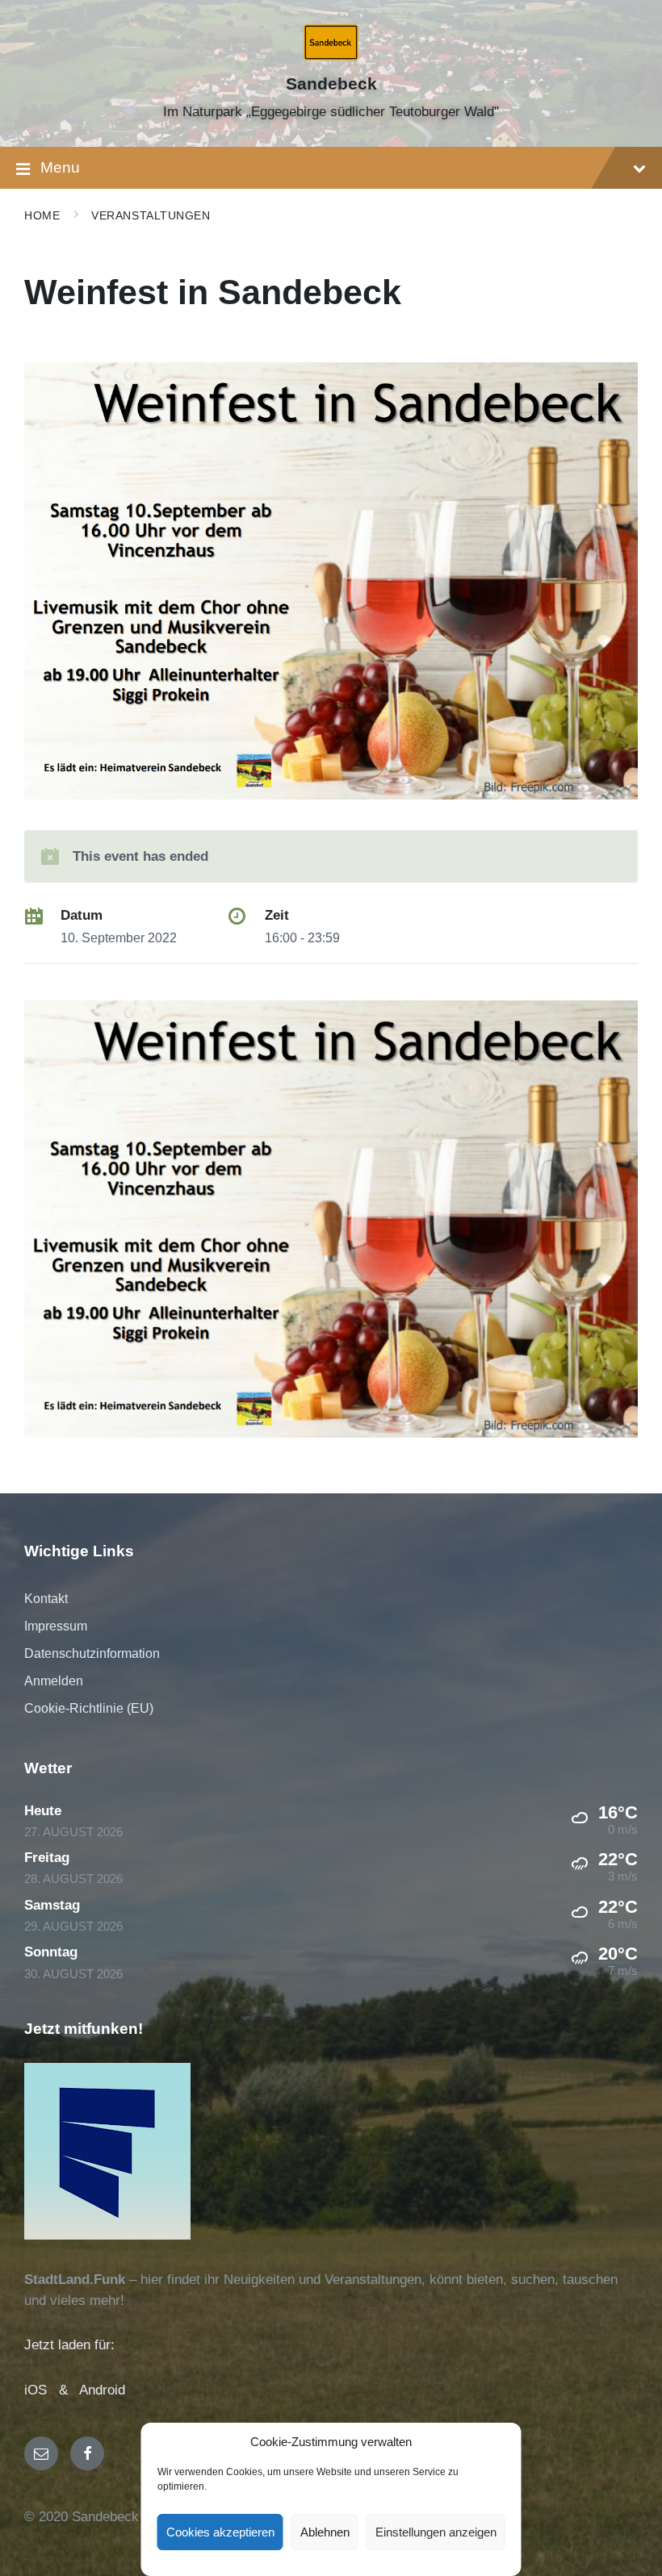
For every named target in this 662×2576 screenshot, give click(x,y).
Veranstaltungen (151, 215)
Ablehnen (325, 2532)
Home (42, 215)
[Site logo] (331, 56)
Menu (60, 167)
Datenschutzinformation (92, 1653)
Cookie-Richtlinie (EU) (89, 1708)
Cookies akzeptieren (220, 2532)
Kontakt (46, 1599)
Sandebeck (331, 84)
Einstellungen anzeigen (436, 2532)
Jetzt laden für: (69, 2345)
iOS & (52, 2390)
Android (102, 2390)
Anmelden (54, 1681)
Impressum (56, 1626)
